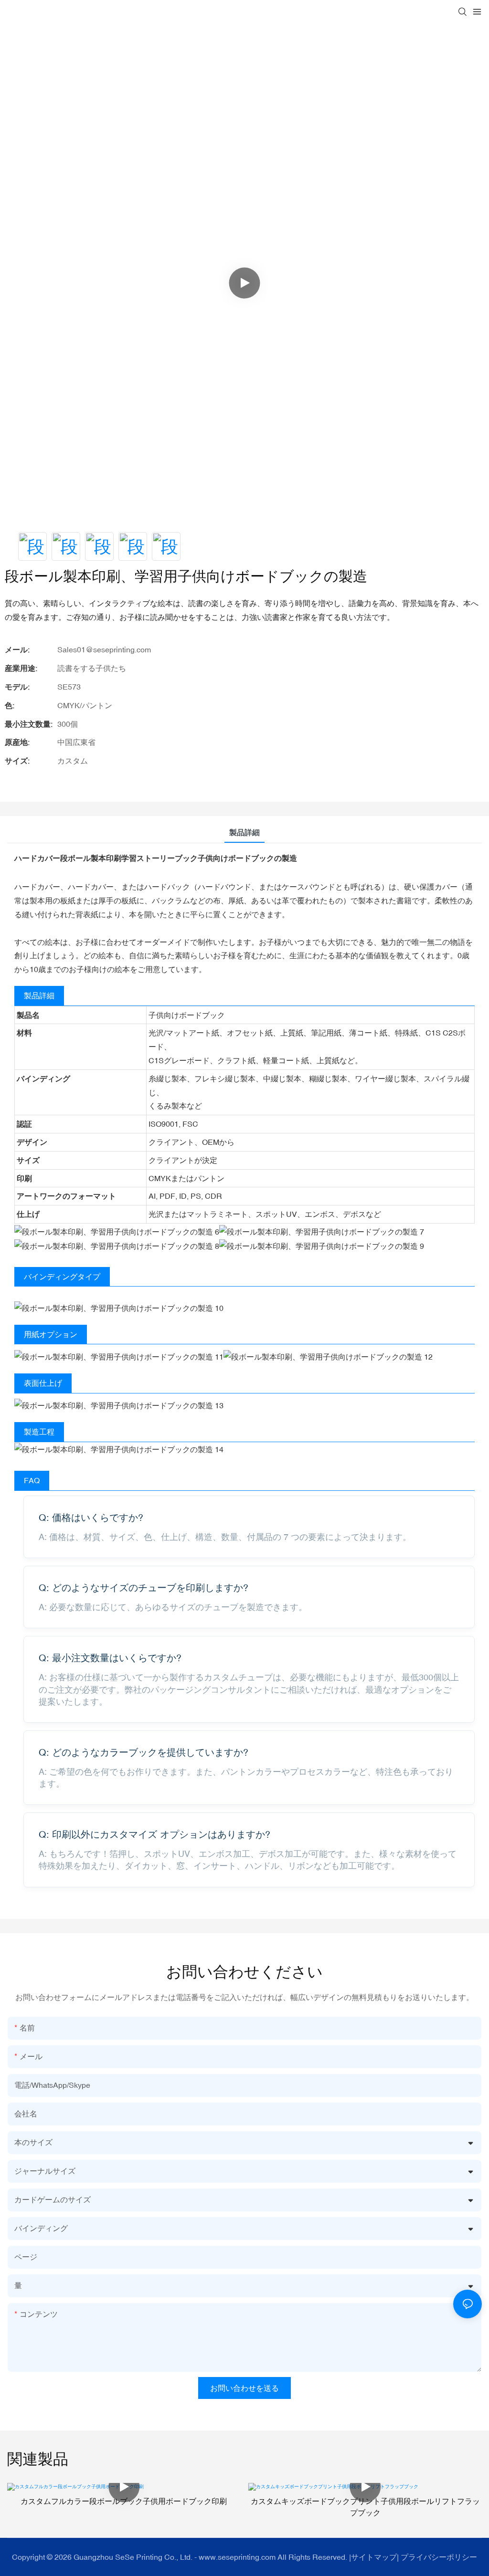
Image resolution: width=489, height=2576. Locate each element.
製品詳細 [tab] (244, 832)
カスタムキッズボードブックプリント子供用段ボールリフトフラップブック (365, 2507)
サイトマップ (374, 2557)
